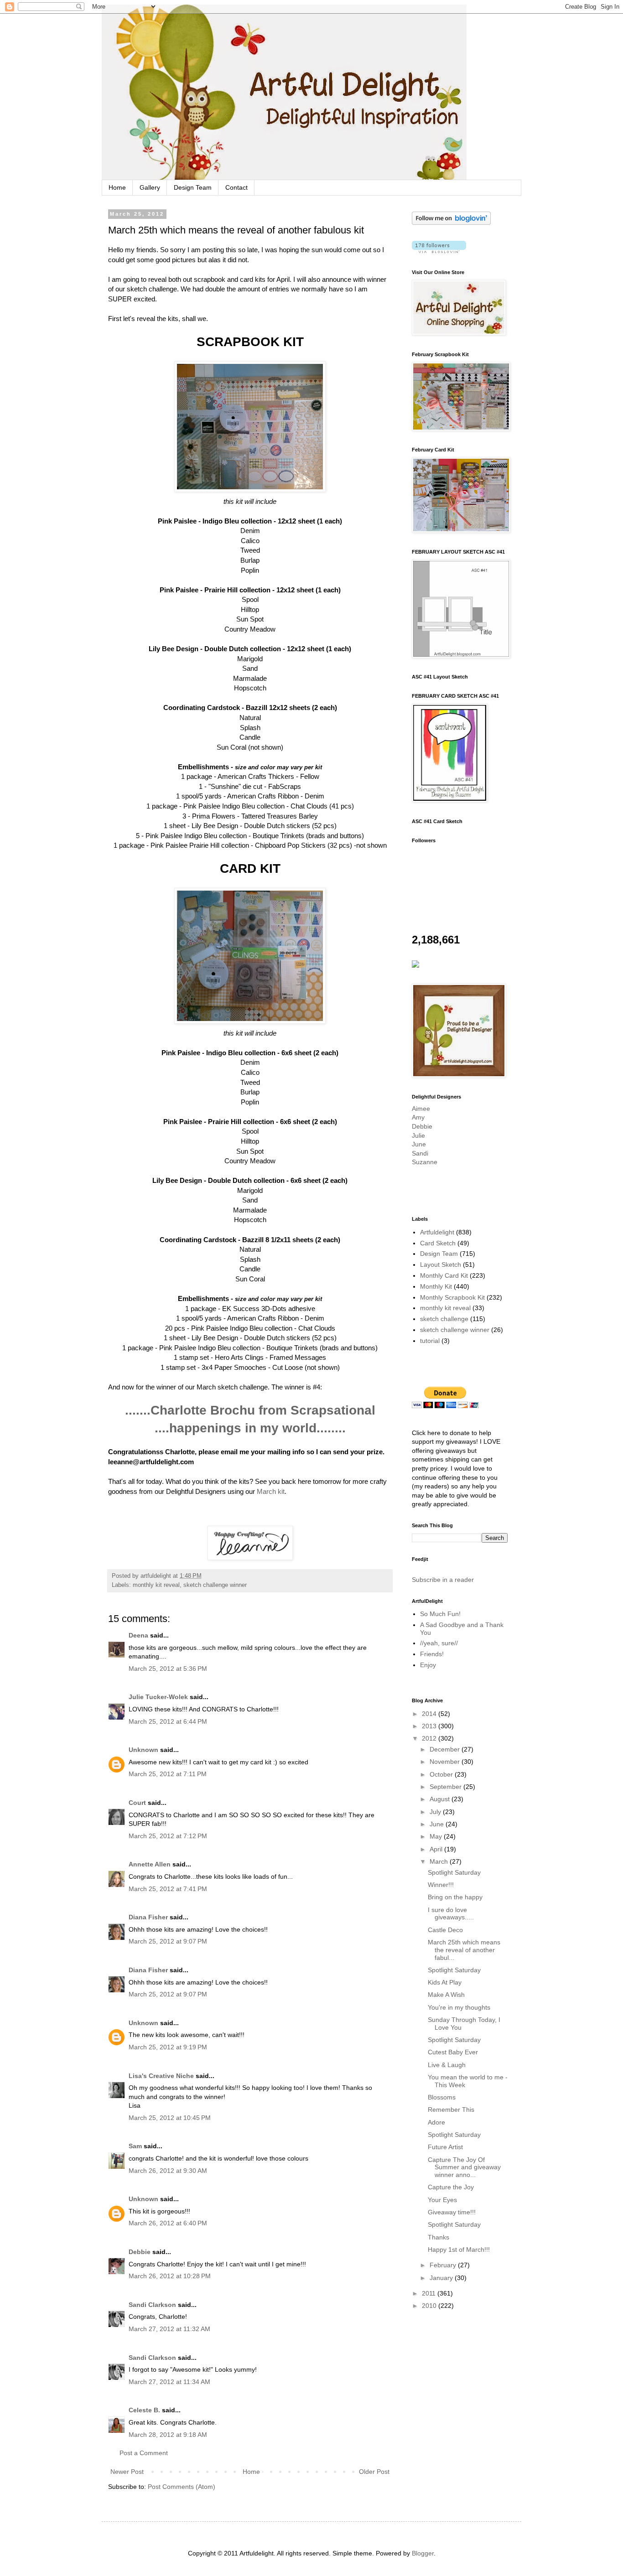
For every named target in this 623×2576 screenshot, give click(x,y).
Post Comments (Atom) (182, 2487)
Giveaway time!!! (452, 2212)
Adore (436, 2122)
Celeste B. (144, 2410)
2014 (430, 1714)
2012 (430, 1738)
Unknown (143, 1750)
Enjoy (428, 1665)
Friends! (432, 1654)
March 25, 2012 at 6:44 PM (168, 1721)
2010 (430, 2306)
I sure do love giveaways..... (451, 1914)
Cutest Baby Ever (453, 2052)
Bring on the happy (455, 1897)
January (442, 2278)
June (419, 1144)
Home (117, 187)
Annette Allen (150, 1864)
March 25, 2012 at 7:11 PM (168, 1774)
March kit (271, 1491)
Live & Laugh (447, 2065)
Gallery (150, 187)
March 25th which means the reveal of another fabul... (464, 1950)
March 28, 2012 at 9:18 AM (168, 2435)
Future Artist (445, 2147)
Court (137, 1803)
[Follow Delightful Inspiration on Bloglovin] (451, 223)
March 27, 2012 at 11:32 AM (169, 2329)
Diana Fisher (148, 1917)
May (437, 1836)
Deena (138, 1635)
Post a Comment (144, 2453)
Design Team (193, 187)
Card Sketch (438, 1243)
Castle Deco (445, 1930)
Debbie (140, 2252)
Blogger (423, 2553)
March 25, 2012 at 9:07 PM (168, 1941)
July (436, 1812)
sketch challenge (444, 1319)
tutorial (430, 1341)
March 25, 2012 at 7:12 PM (168, 1836)
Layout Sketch (441, 1265)
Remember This (451, 2110)
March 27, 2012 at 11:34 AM (169, 2382)
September (446, 1787)
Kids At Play (445, 1982)
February (444, 2265)
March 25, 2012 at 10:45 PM (170, 2118)
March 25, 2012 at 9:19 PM (168, 2047)
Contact (236, 187)
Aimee (421, 1109)
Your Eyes (442, 2200)
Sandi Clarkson (152, 2305)
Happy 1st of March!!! (459, 2249)
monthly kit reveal (156, 1585)
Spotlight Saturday (454, 1872)
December (446, 1749)
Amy (418, 1117)
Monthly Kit (436, 1286)
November (446, 1762)
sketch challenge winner (215, 1585)
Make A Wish (446, 1995)
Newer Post (127, 2472)
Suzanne (425, 1162)
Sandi (420, 1153)
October (442, 1774)
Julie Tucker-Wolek (158, 1697)
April (437, 1849)
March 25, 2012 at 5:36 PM (168, 1669)
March (440, 1861)
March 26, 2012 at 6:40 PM (168, 2223)
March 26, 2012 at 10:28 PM (170, 2276)
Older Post (374, 2472)
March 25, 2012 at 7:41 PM (168, 1889)
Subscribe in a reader (443, 1580)
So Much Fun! (440, 1614)
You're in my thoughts (459, 2007)
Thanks (439, 2237)
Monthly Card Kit (444, 1275)
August (441, 1799)
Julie (418, 1135)
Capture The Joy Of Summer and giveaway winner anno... (464, 2167)
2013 (430, 1726)
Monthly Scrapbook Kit (452, 1297)
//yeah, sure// (439, 1643)
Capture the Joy (451, 2187)
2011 (430, 2293)
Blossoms (442, 2097)
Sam (135, 2146)
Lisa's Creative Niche (161, 2076)
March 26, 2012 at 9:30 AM (168, 2171)
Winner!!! (441, 1885)
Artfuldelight (437, 1232)
